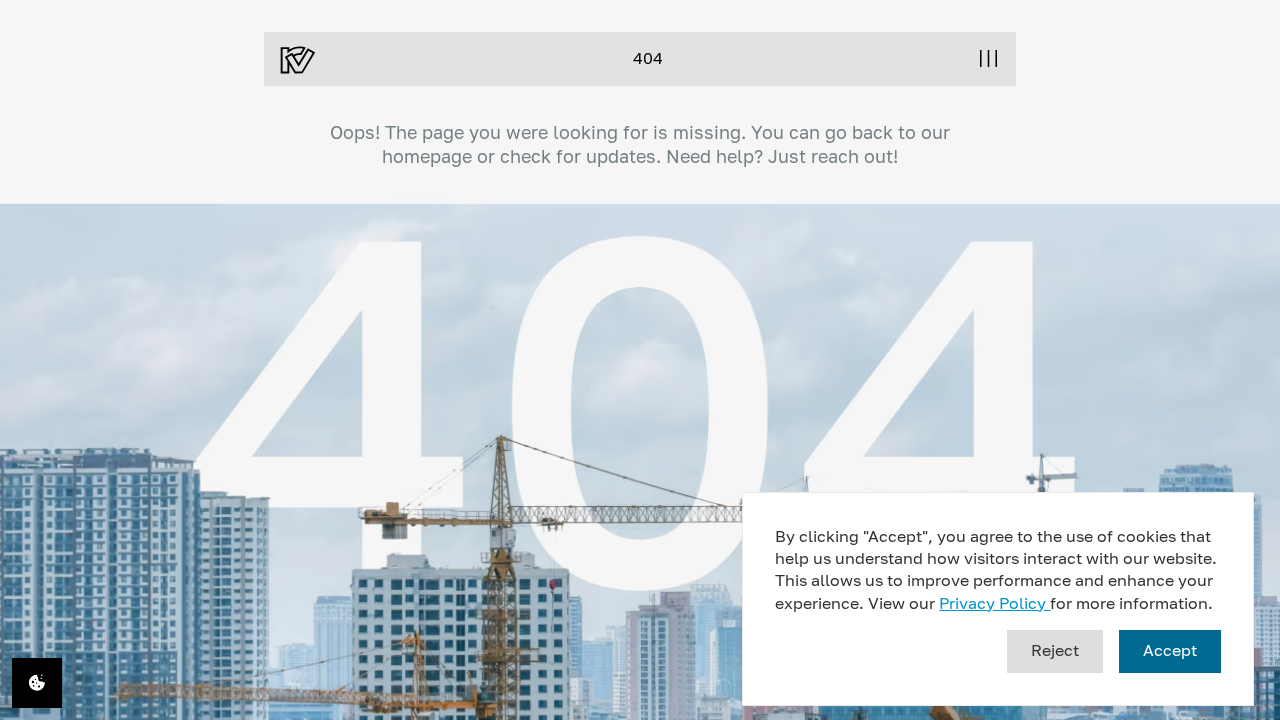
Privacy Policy (994, 603)
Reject (1055, 650)
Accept (1170, 650)
